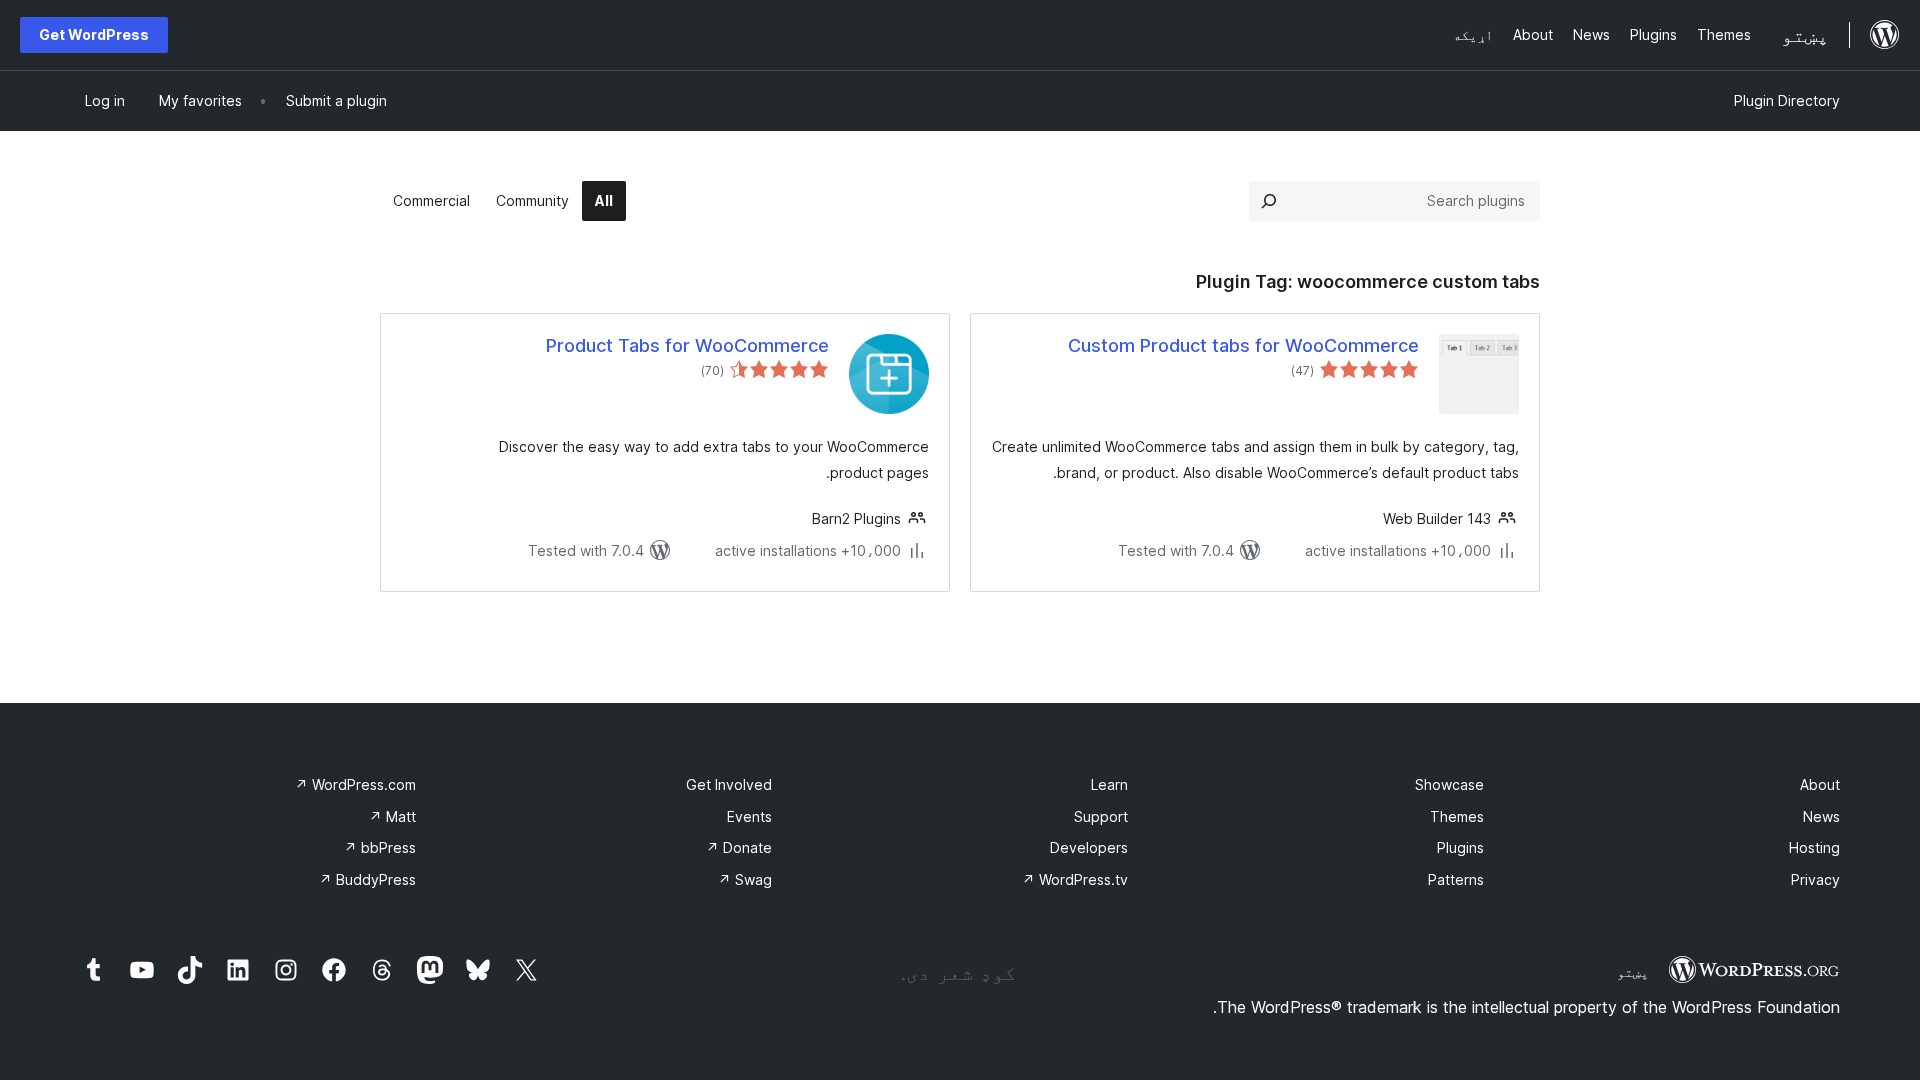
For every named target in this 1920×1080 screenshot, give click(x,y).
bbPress (380, 847)
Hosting (1814, 847)
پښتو (1633, 972)
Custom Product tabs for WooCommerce (1243, 345)
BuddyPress (367, 879)
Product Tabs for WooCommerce (687, 345)
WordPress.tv (1075, 879)
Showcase (1449, 784)
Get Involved (729, 784)
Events (749, 816)
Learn (1109, 784)
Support (1101, 816)
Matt (392, 816)
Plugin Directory (1787, 100)
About (1820, 784)
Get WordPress (94, 34)
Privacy (1815, 879)
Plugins (1460, 847)
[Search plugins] (1269, 201)
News (1821, 816)
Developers (1089, 847)
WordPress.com (355, 784)
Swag (745, 879)
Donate (739, 847)
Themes (1457, 816)
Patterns (1456, 879)
